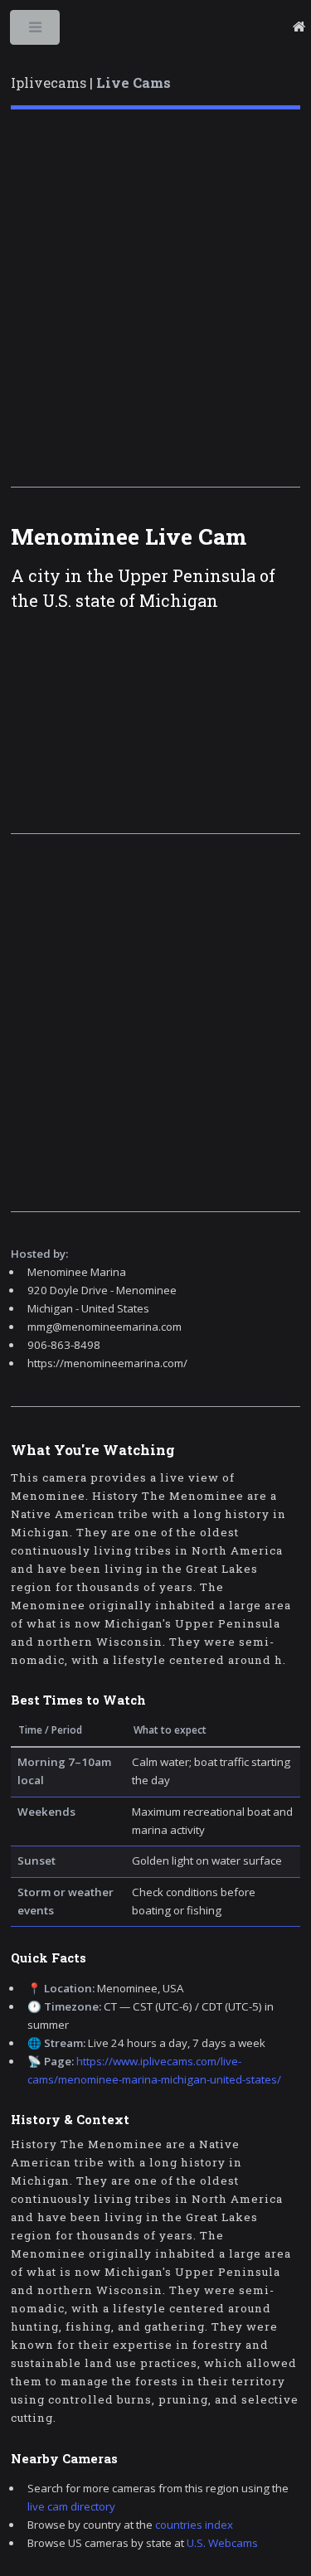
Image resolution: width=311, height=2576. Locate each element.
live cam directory (71, 2506)
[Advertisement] (155, 298)
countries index (194, 2525)
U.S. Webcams (222, 2543)
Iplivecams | (91, 83)
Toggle (36, 31)
